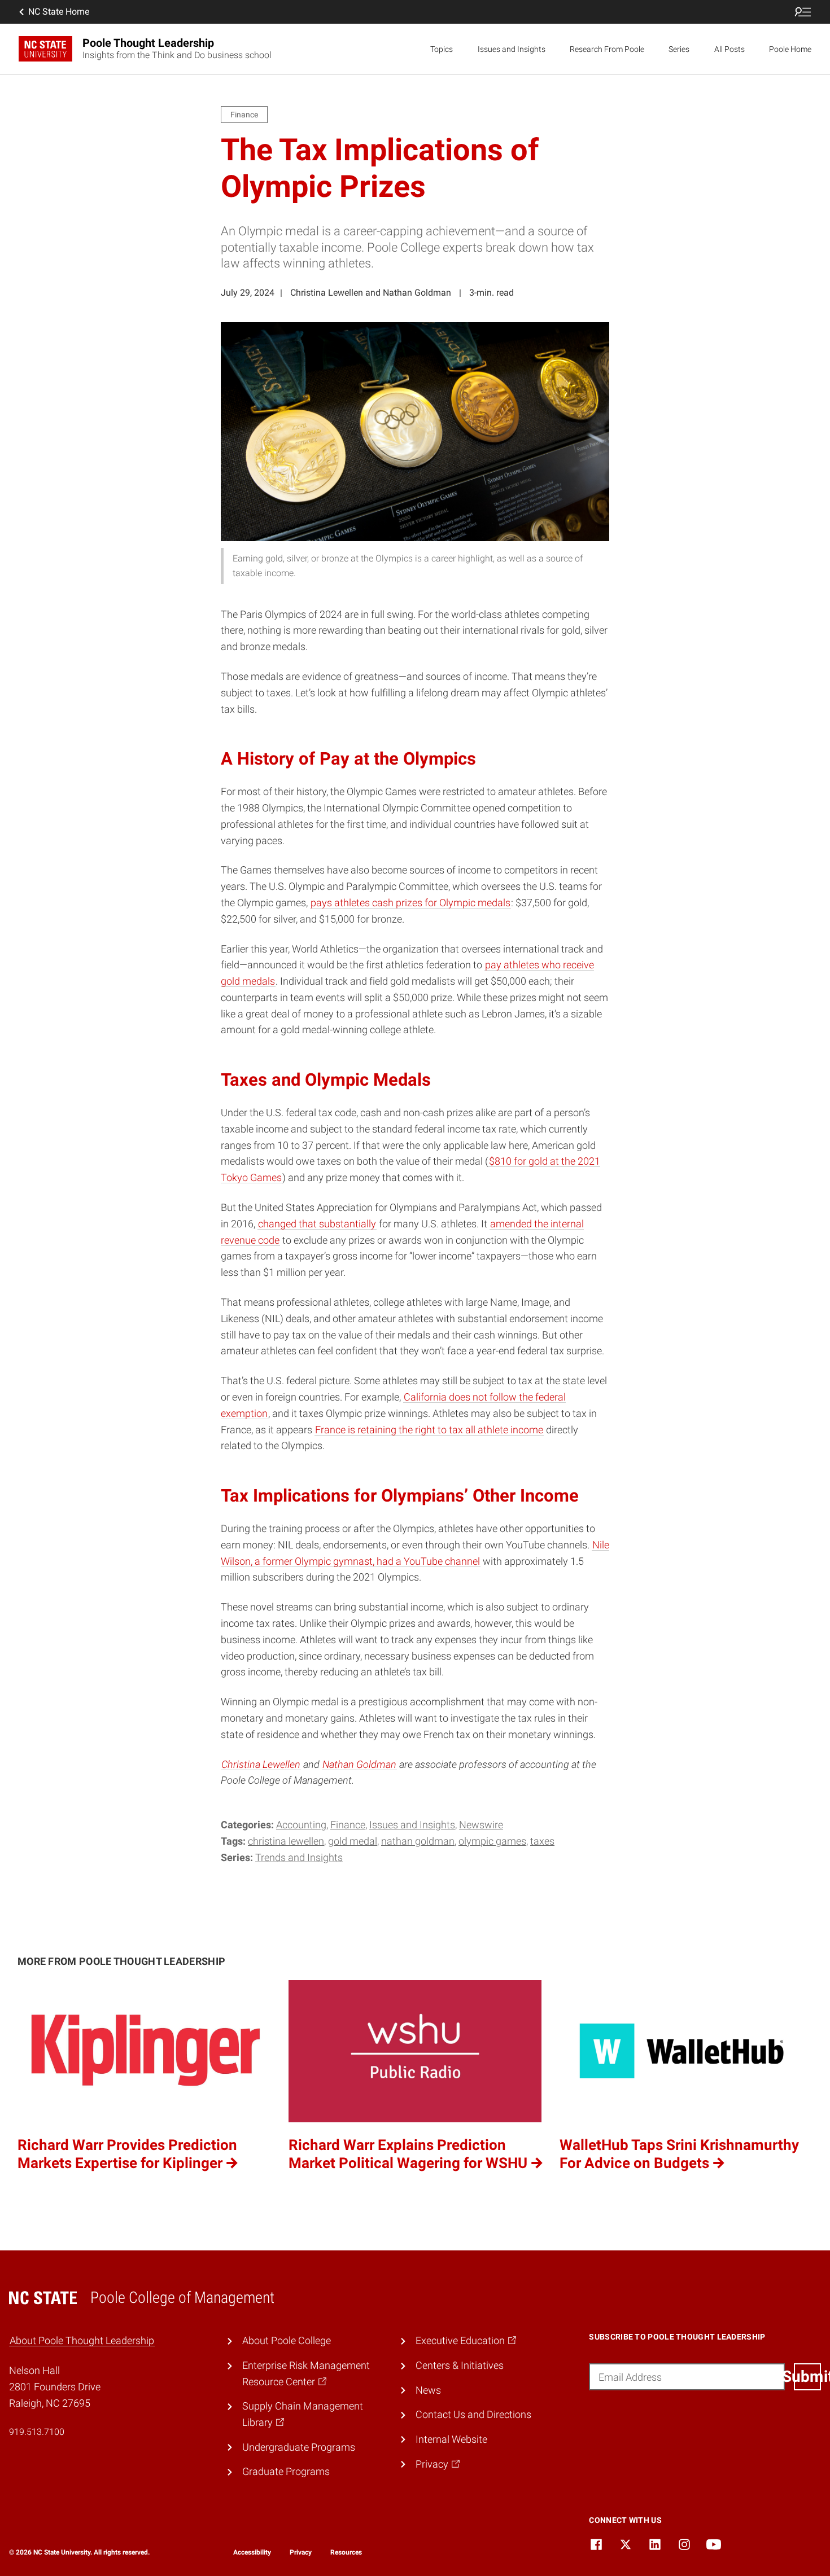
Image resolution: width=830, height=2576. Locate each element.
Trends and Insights (299, 1857)
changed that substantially (317, 1224)
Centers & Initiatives (460, 2365)
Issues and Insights (512, 49)
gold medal (353, 1841)
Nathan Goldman (359, 1764)
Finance (348, 1825)
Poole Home (790, 49)
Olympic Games (492, 1841)
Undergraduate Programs (299, 2447)
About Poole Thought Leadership (82, 2340)
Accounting (301, 1825)
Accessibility (252, 2552)
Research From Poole (607, 49)
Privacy (301, 2552)
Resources (346, 2552)
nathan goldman (418, 1841)
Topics (442, 49)
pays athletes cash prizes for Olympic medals (410, 903)
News (428, 2390)
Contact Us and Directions (473, 2414)
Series (679, 49)
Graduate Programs (286, 2471)
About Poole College (287, 2340)
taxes (542, 1841)
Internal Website (451, 2439)
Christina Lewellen (261, 1764)
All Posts (729, 49)
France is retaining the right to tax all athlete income (429, 1430)
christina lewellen (286, 1841)
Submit (807, 2377)
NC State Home (59, 12)
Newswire (481, 1825)
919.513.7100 (37, 2432)
